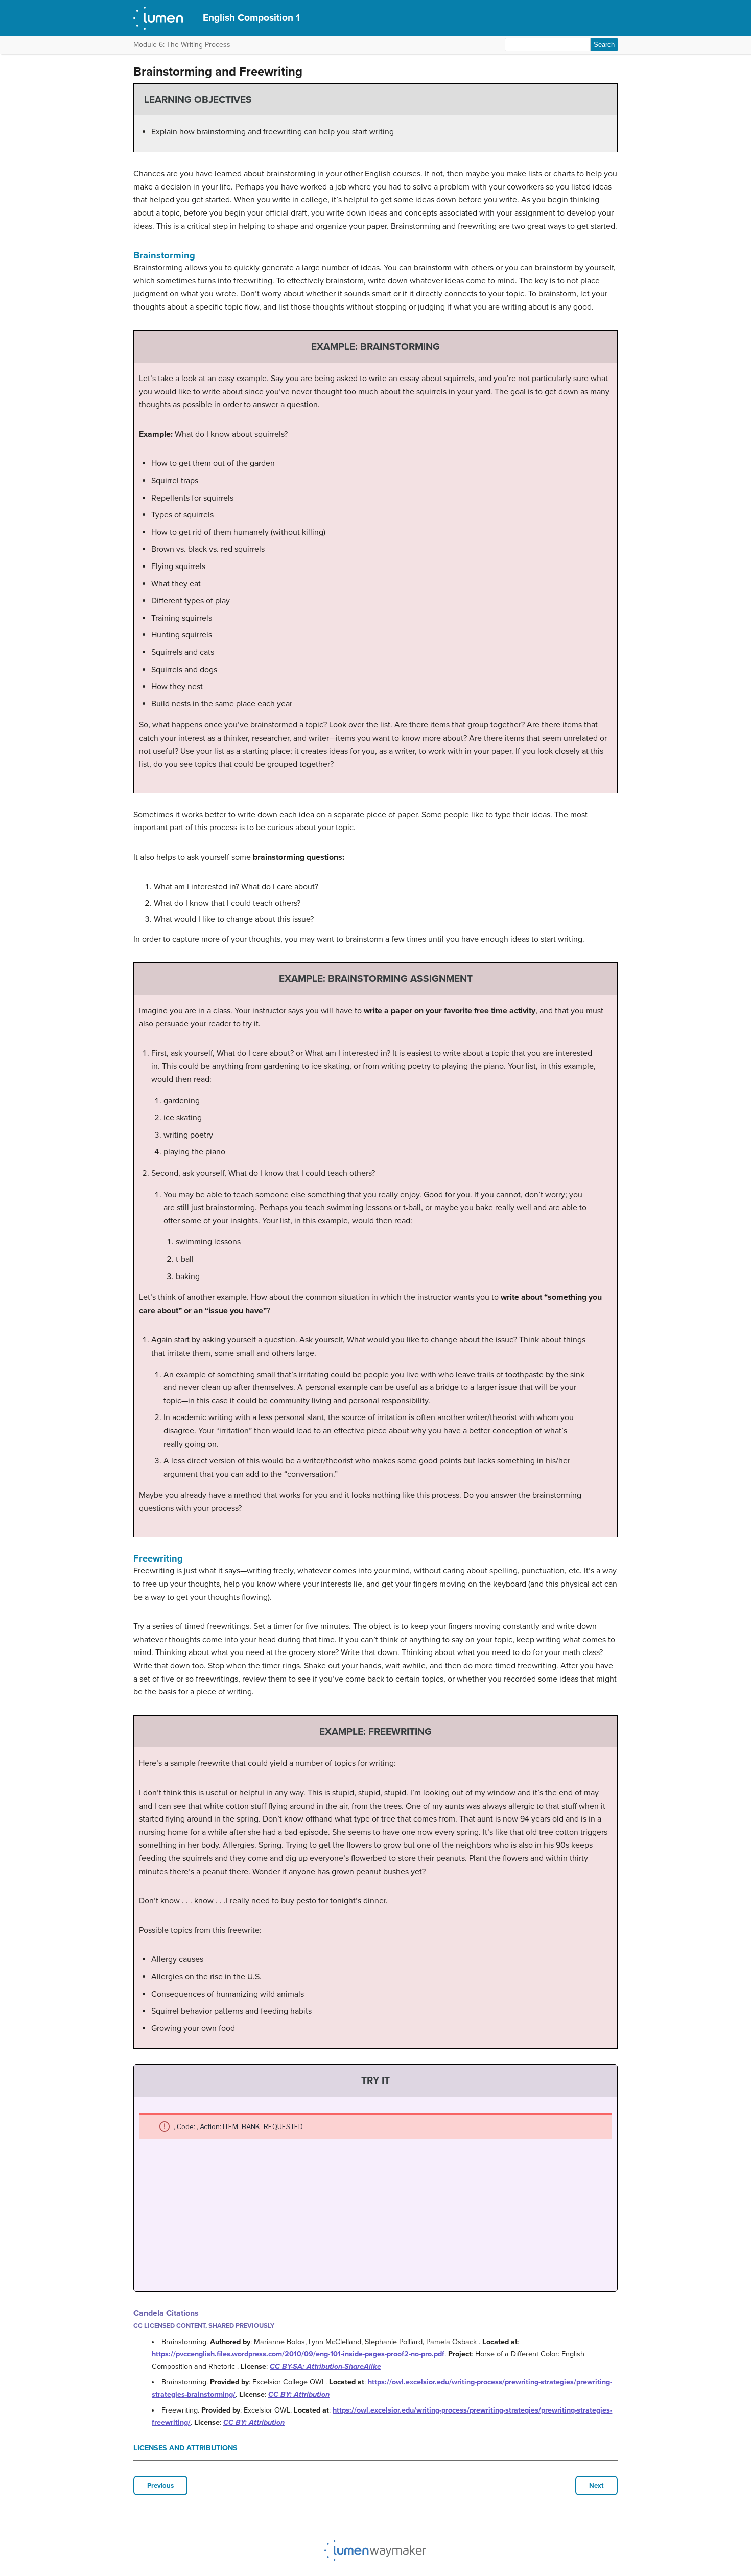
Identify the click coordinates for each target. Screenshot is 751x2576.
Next (596, 2486)
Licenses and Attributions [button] (185, 2448)
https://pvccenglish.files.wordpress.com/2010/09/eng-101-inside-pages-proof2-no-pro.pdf (298, 2354)
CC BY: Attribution (299, 2394)
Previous (160, 2486)
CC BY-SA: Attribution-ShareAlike (325, 2366)
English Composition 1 (251, 18)
